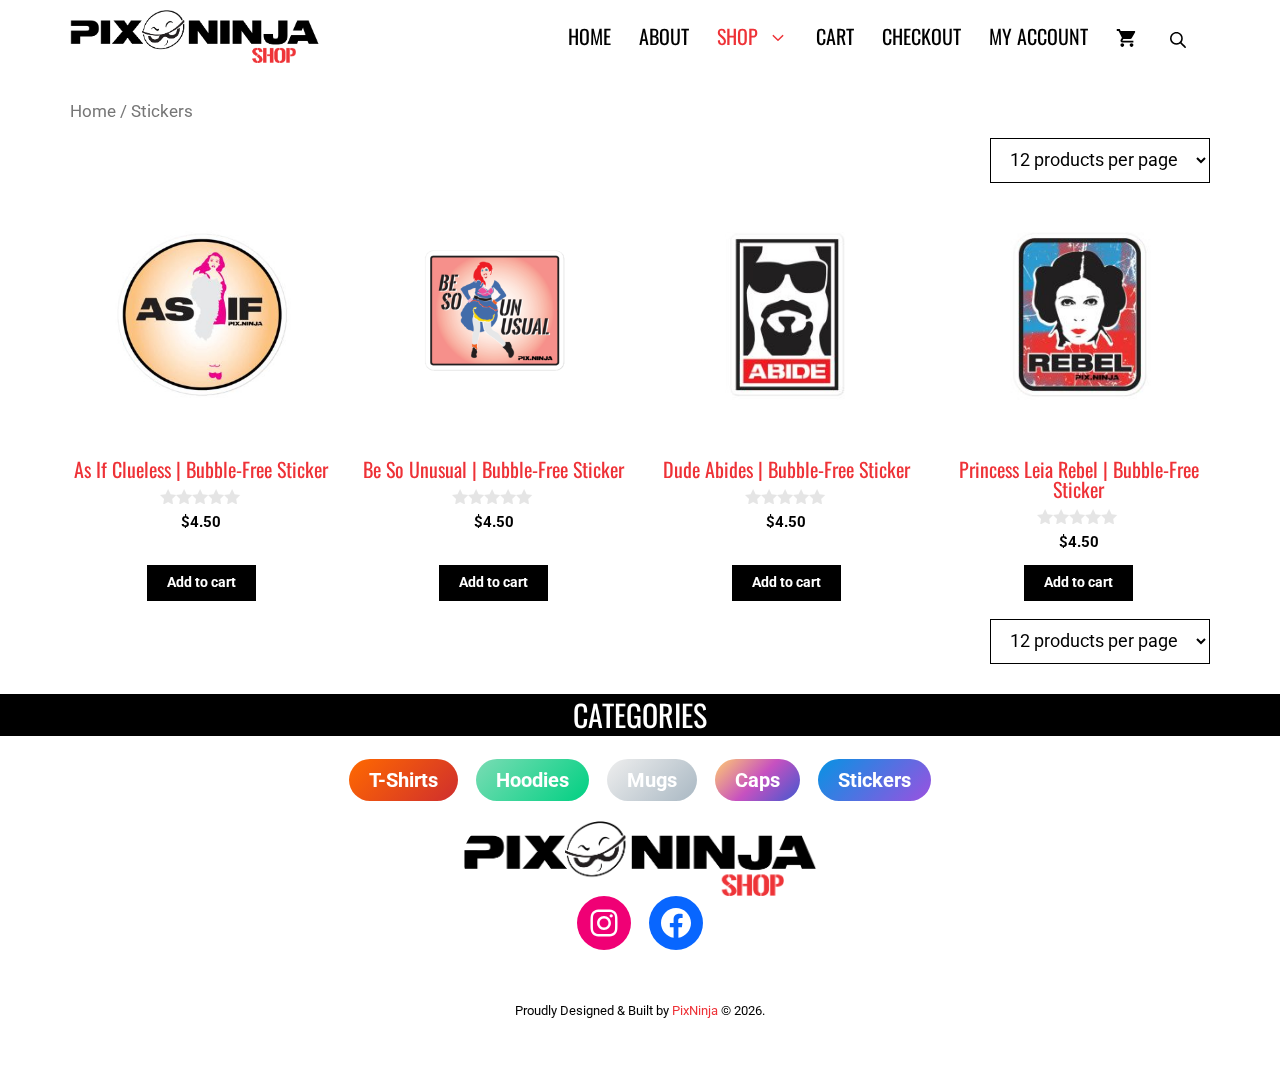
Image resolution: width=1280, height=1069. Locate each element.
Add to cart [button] (201, 582)
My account (1038, 36)
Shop (737, 36)
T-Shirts (403, 780)
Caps (757, 780)
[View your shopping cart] (1126, 36)
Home (589, 36)
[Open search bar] (1180, 36)
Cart (835, 36)
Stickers (874, 780)
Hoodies (532, 780)
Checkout (921, 36)
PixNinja (695, 1010)
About (664, 36)
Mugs (652, 780)
